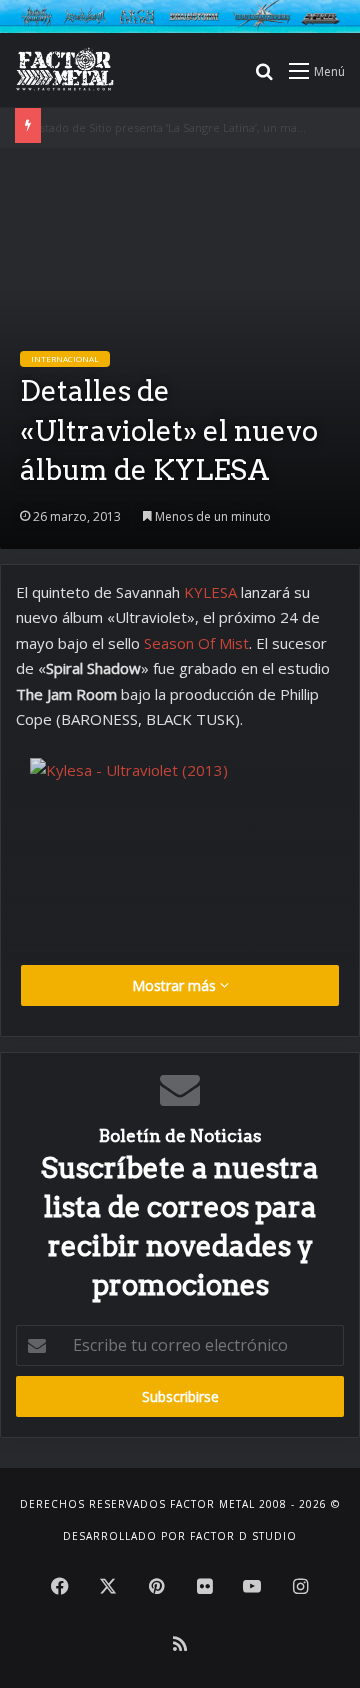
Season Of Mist (196, 643)
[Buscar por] (264, 77)
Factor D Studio (243, 1536)
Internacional (65, 358)
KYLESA (212, 592)
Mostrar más (176, 985)
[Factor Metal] (65, 70)
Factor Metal (212, 1504)
